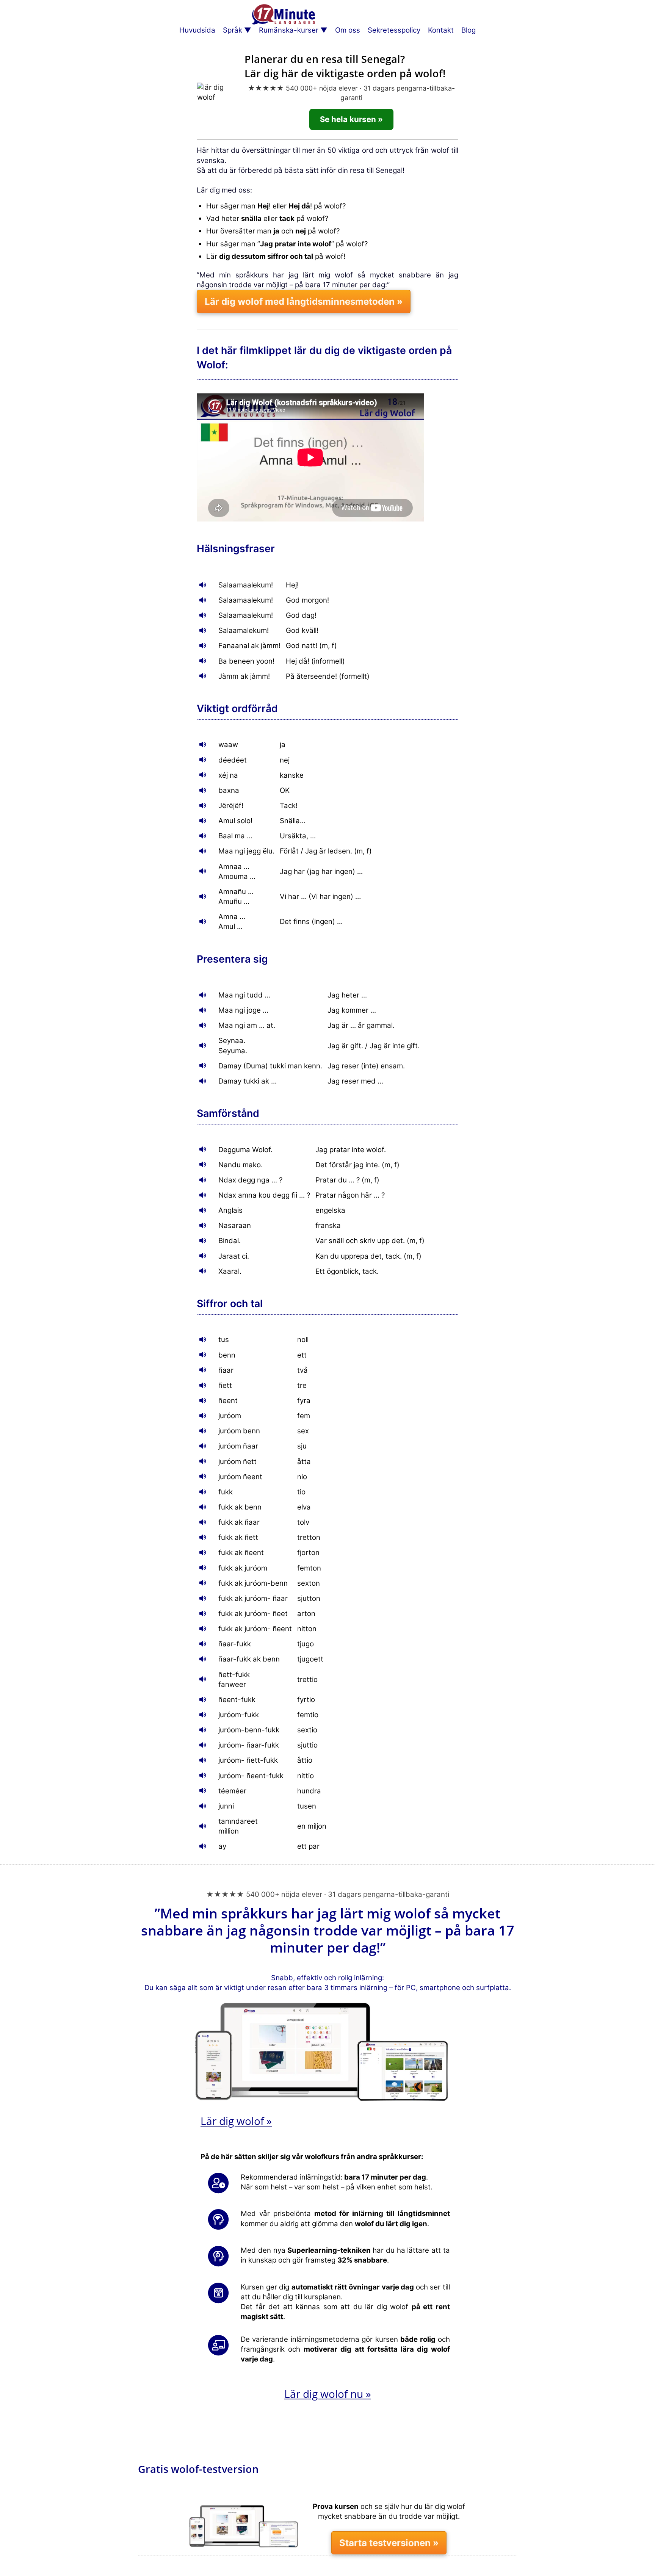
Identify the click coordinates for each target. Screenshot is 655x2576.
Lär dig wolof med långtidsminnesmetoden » (304, 301)
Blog (469, 30)
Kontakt (441, 30)
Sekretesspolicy (394, 30)
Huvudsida (197, 30)
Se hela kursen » (351, 119)
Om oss (348, 30)
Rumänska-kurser (289, 30)
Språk (233, 30)
